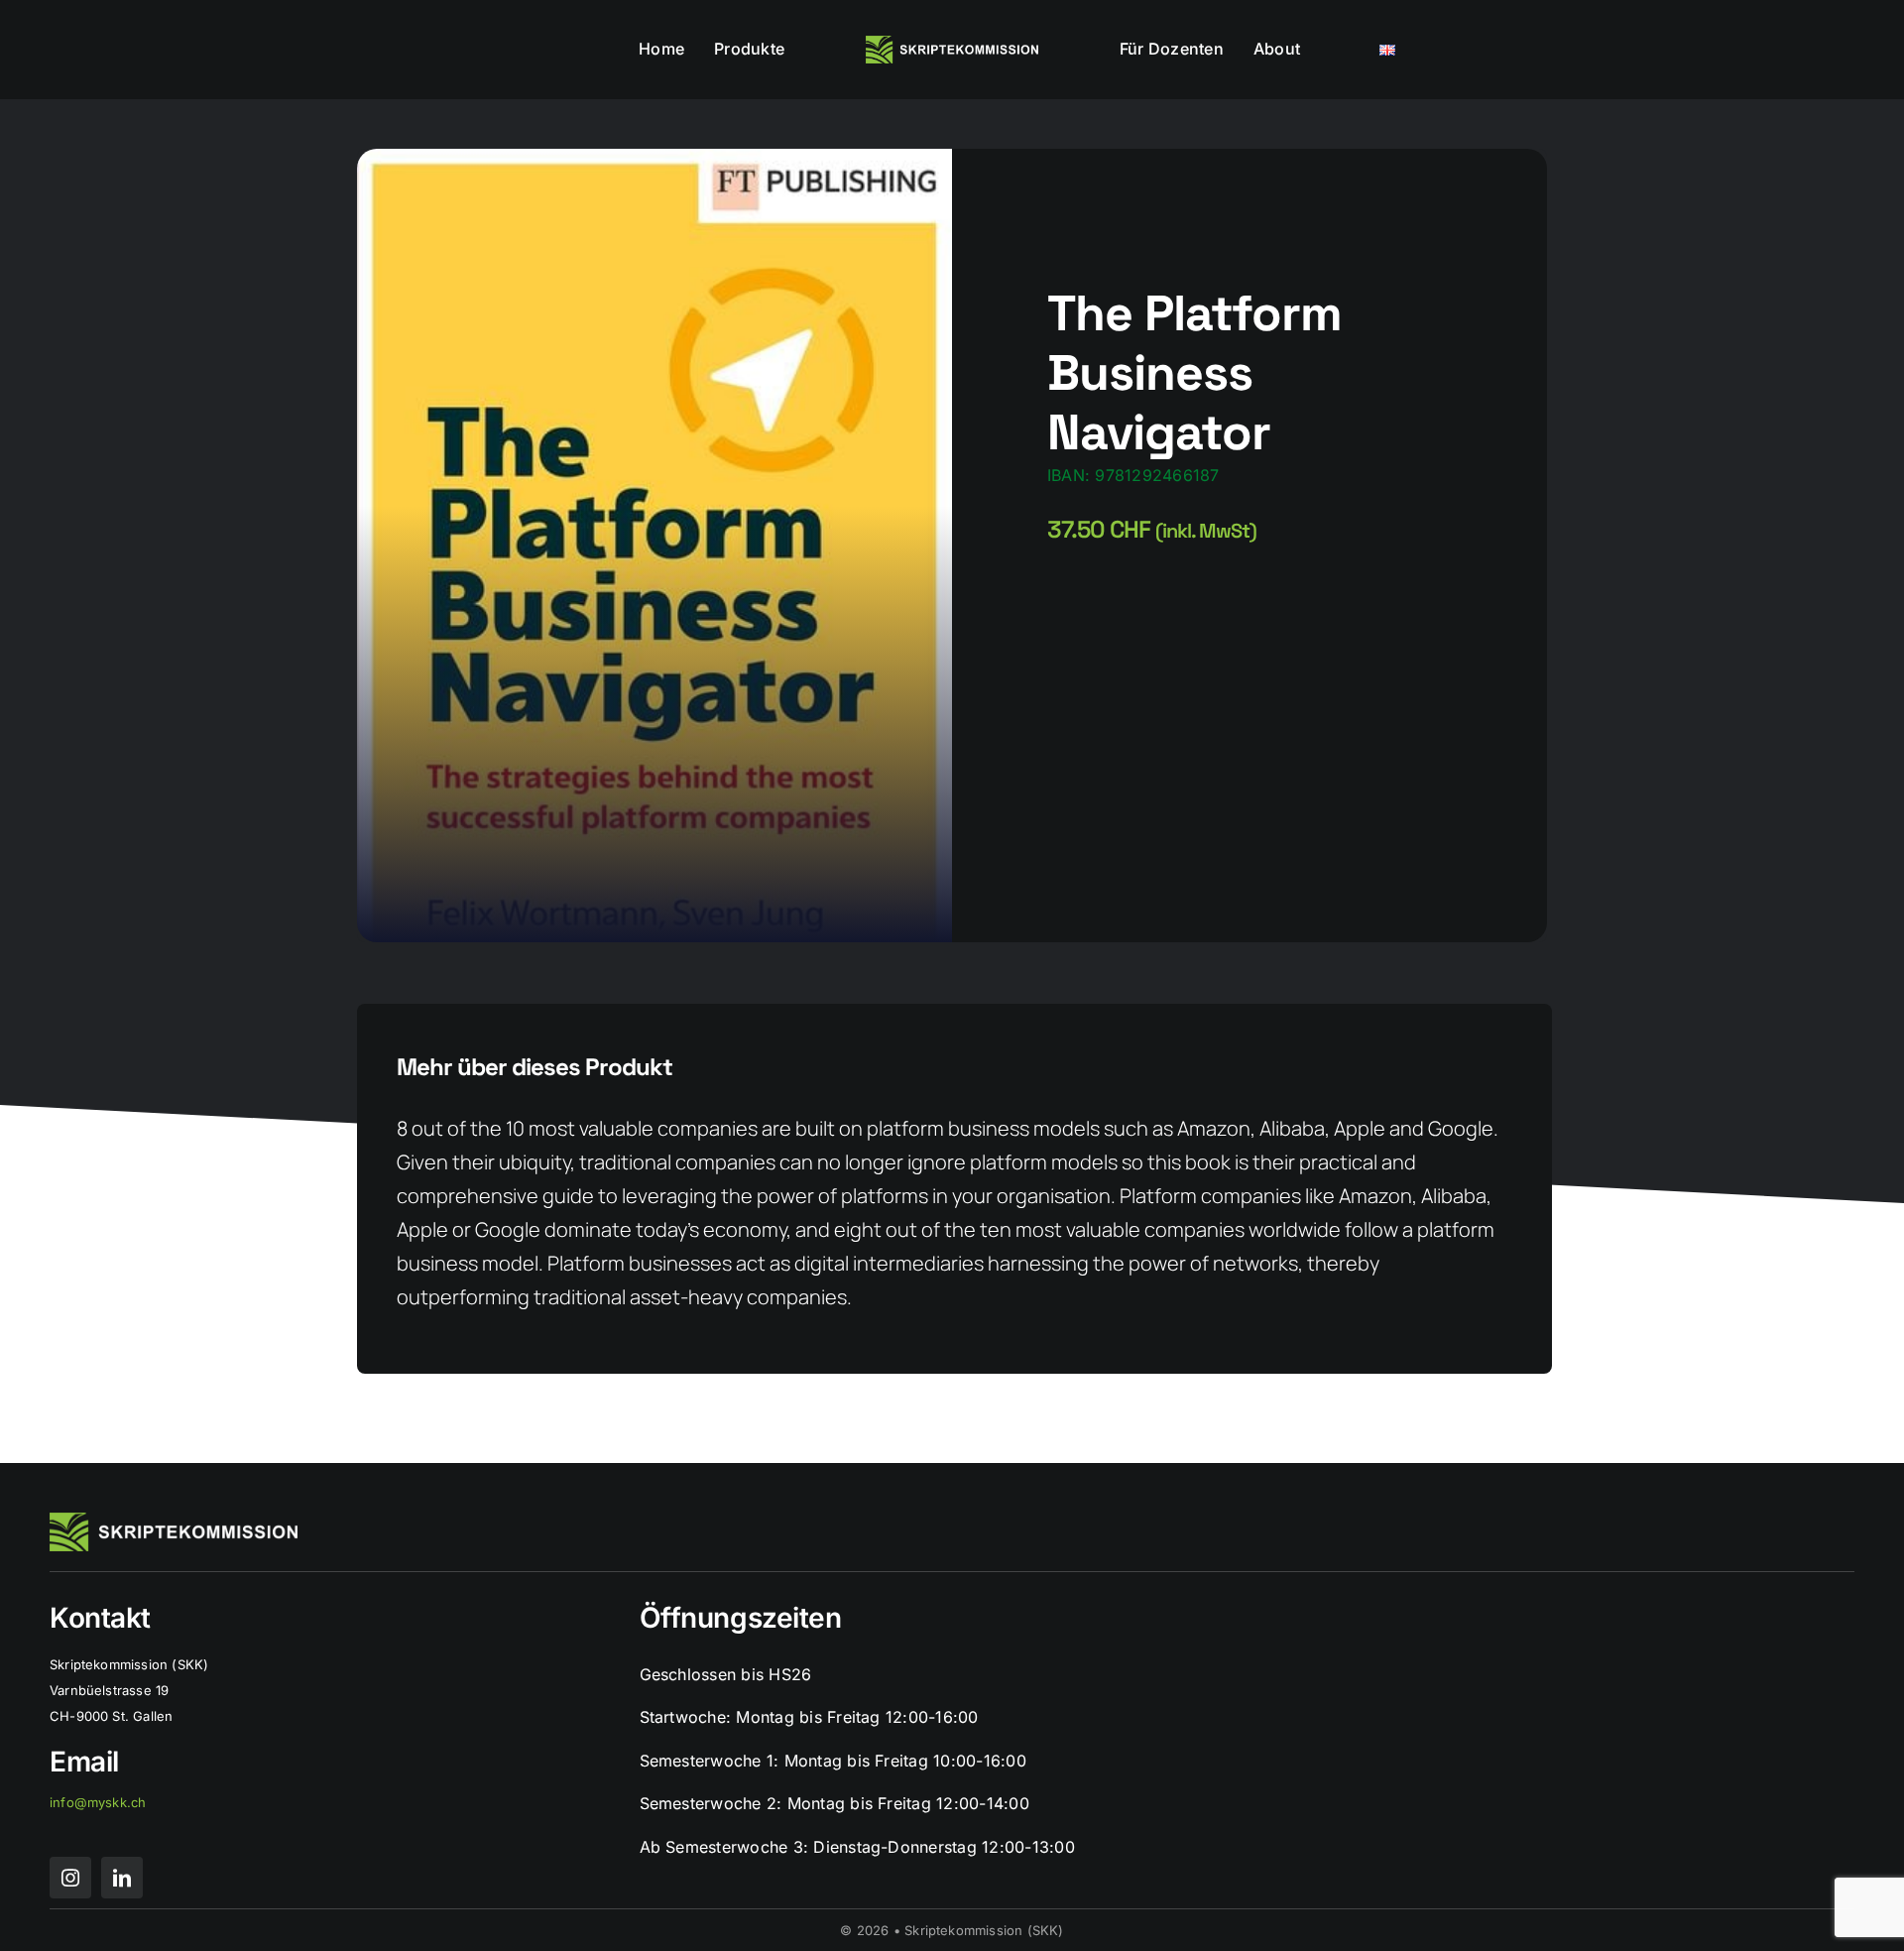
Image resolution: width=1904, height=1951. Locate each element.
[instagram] (70, 1878)
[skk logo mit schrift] (952, 44)
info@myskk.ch (98, 1802)
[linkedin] (122, 1878)
